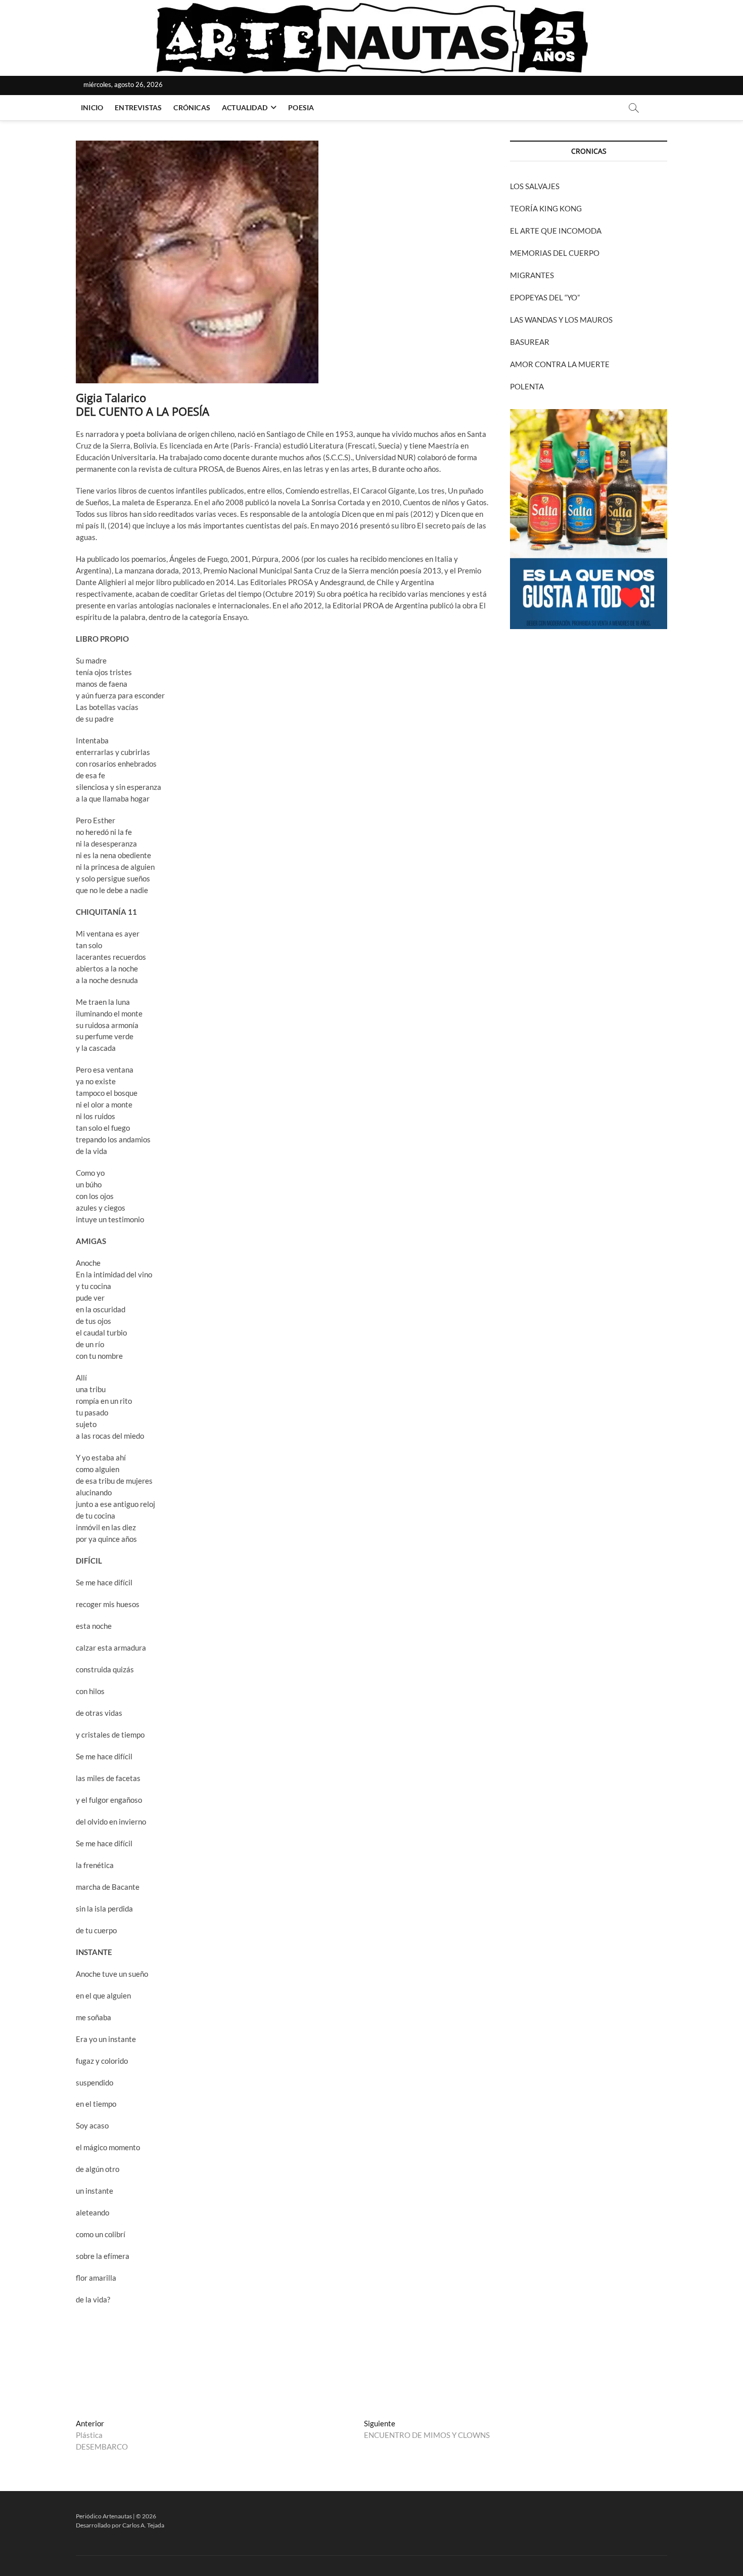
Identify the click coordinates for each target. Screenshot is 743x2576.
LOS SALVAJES (535, 186)
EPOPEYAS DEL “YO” (545, 297)
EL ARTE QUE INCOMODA (556, 231)
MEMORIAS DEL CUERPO (555, 253)
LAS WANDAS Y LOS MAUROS (561, 320)
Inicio (92, 107)
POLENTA (527, 386)
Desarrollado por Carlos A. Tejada (120, 2525)
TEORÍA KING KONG (546, 208)
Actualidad (245, 107)
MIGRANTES (532, 275)
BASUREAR (530, 342)
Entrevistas (138, 107)
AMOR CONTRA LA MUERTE (560, 364)
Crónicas (192, 107)
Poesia (301, 107)
